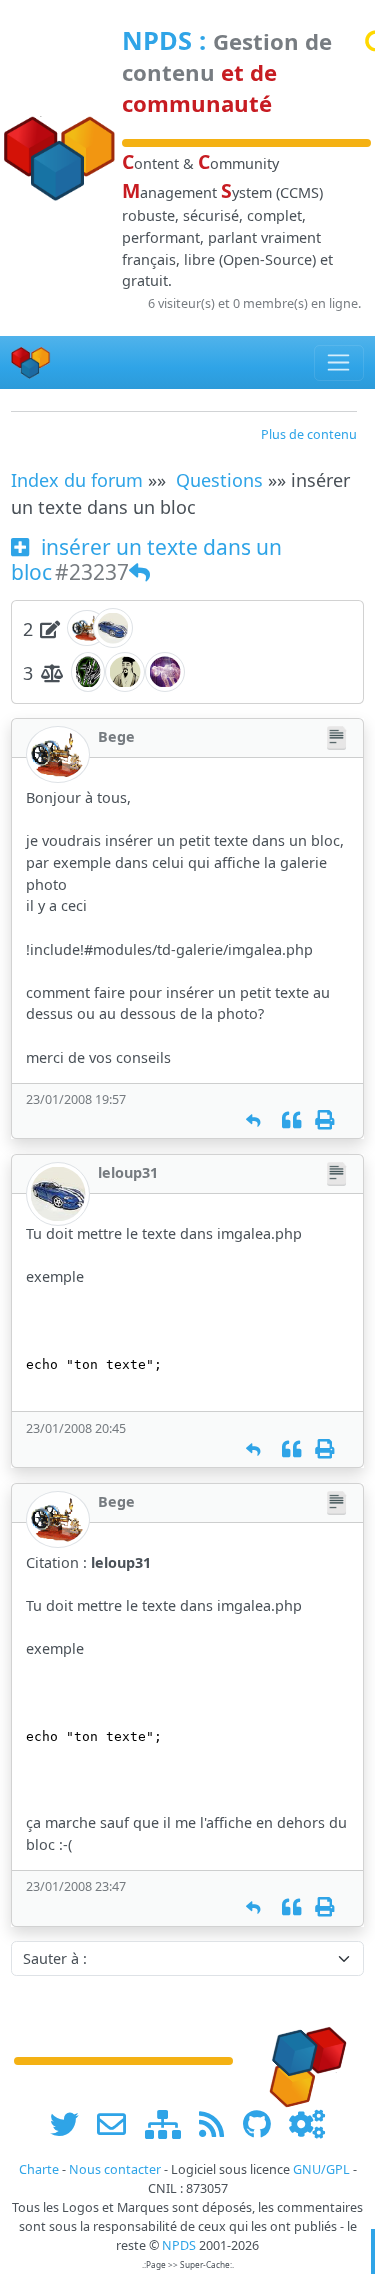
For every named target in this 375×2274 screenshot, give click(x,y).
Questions (219, 480)
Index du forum (77, 480)
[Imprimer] (324, 1120)
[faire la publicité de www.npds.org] (118, 2123)
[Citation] (291, 1120)
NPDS (157, 40)
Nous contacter (115, 2169)
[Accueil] (31, 362)
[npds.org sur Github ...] (264, 2123)
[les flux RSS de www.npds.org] (218, 2123)
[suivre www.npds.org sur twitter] (71, 2123)
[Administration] (307, 2123)
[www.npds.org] (301, 2059)
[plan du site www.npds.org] (170, 2123)
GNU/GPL (321, 2169)
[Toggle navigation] (339, 363)
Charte (39, 2169)
